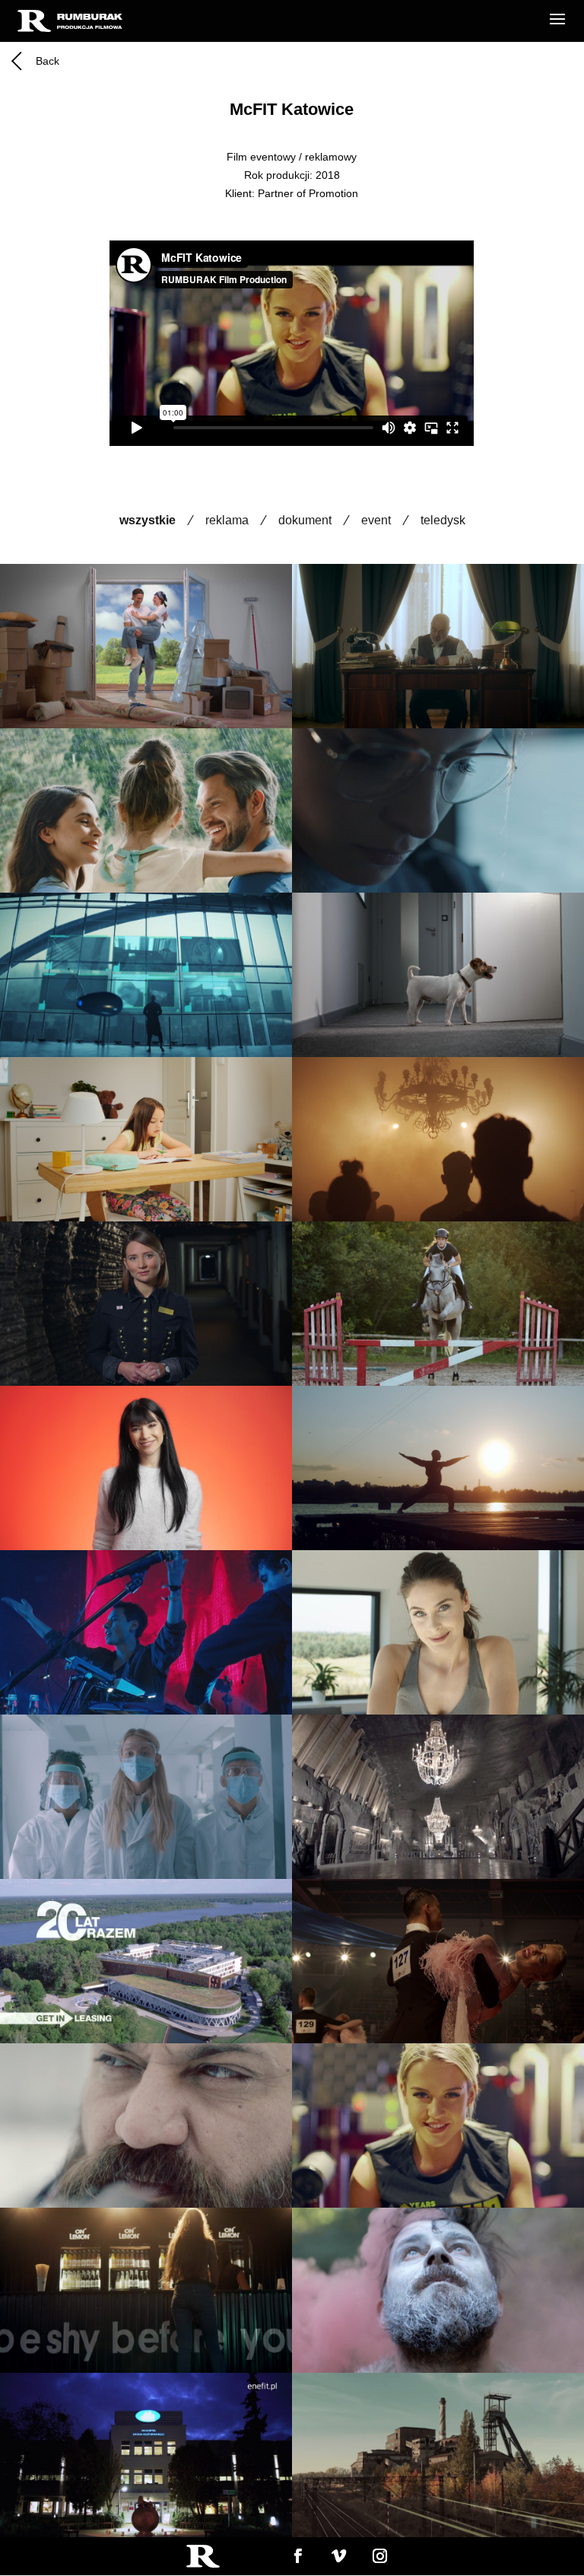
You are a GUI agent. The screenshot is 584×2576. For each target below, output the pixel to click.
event (376, 520)
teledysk (443, 520)
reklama (227, 520)
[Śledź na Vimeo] (338, 2555)
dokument (305, 520)
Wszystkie (148, 520)
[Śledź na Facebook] (297, 2555)
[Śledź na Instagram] (380, 2555)
